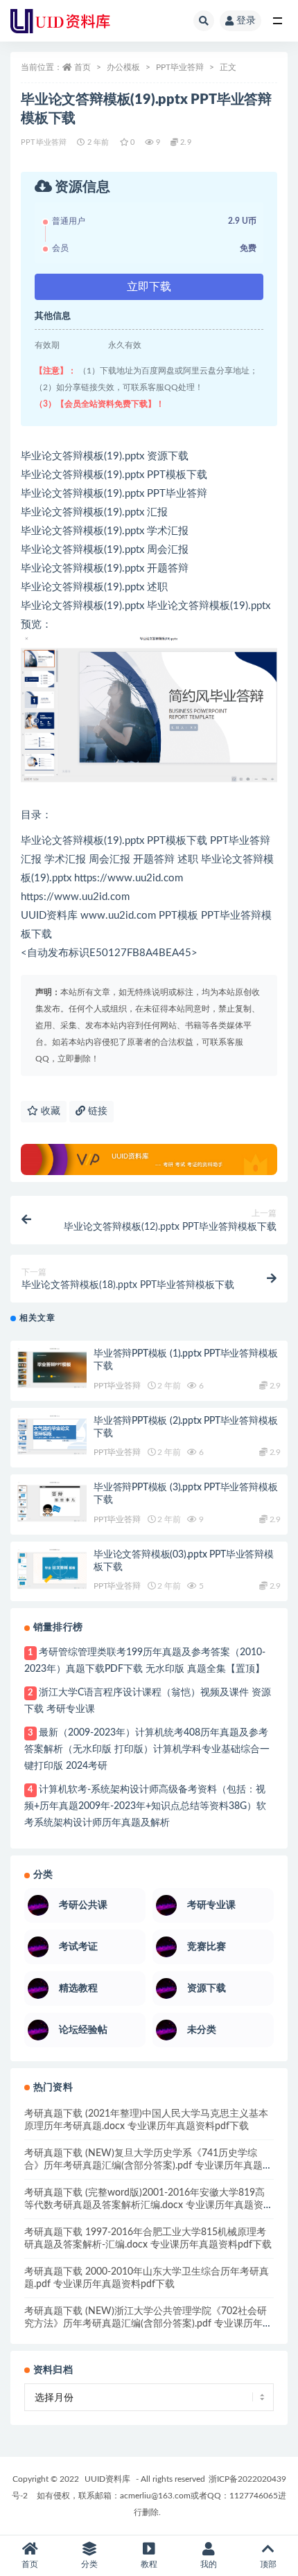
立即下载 (149, 287)
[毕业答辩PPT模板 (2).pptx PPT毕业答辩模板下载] (52, 1436)
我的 (209, 2564)
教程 (149, 2564)
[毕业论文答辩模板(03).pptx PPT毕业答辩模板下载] (52, 1569)
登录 (246, 21)
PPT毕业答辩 (180, 67)
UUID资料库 (107, 2479)
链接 (96, 1111)
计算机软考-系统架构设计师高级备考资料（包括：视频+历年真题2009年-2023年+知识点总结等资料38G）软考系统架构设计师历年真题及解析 (145, 1806)
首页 (82, 67)
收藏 (49, 1111)
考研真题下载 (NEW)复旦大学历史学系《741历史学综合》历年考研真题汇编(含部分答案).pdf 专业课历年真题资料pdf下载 (148, 2166)
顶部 (268, 2564)
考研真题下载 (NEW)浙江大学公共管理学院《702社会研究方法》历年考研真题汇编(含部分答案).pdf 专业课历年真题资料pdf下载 (148, 2324)
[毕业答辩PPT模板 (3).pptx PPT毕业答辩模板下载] (52, 1502)
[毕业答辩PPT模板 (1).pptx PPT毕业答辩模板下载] (52, 1368)
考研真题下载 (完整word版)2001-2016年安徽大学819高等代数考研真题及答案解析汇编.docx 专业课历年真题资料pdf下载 (149, 2205)
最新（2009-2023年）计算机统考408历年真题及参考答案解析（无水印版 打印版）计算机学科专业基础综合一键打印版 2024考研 (147, 1749)
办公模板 (123, 67)
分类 (89, 2564)
